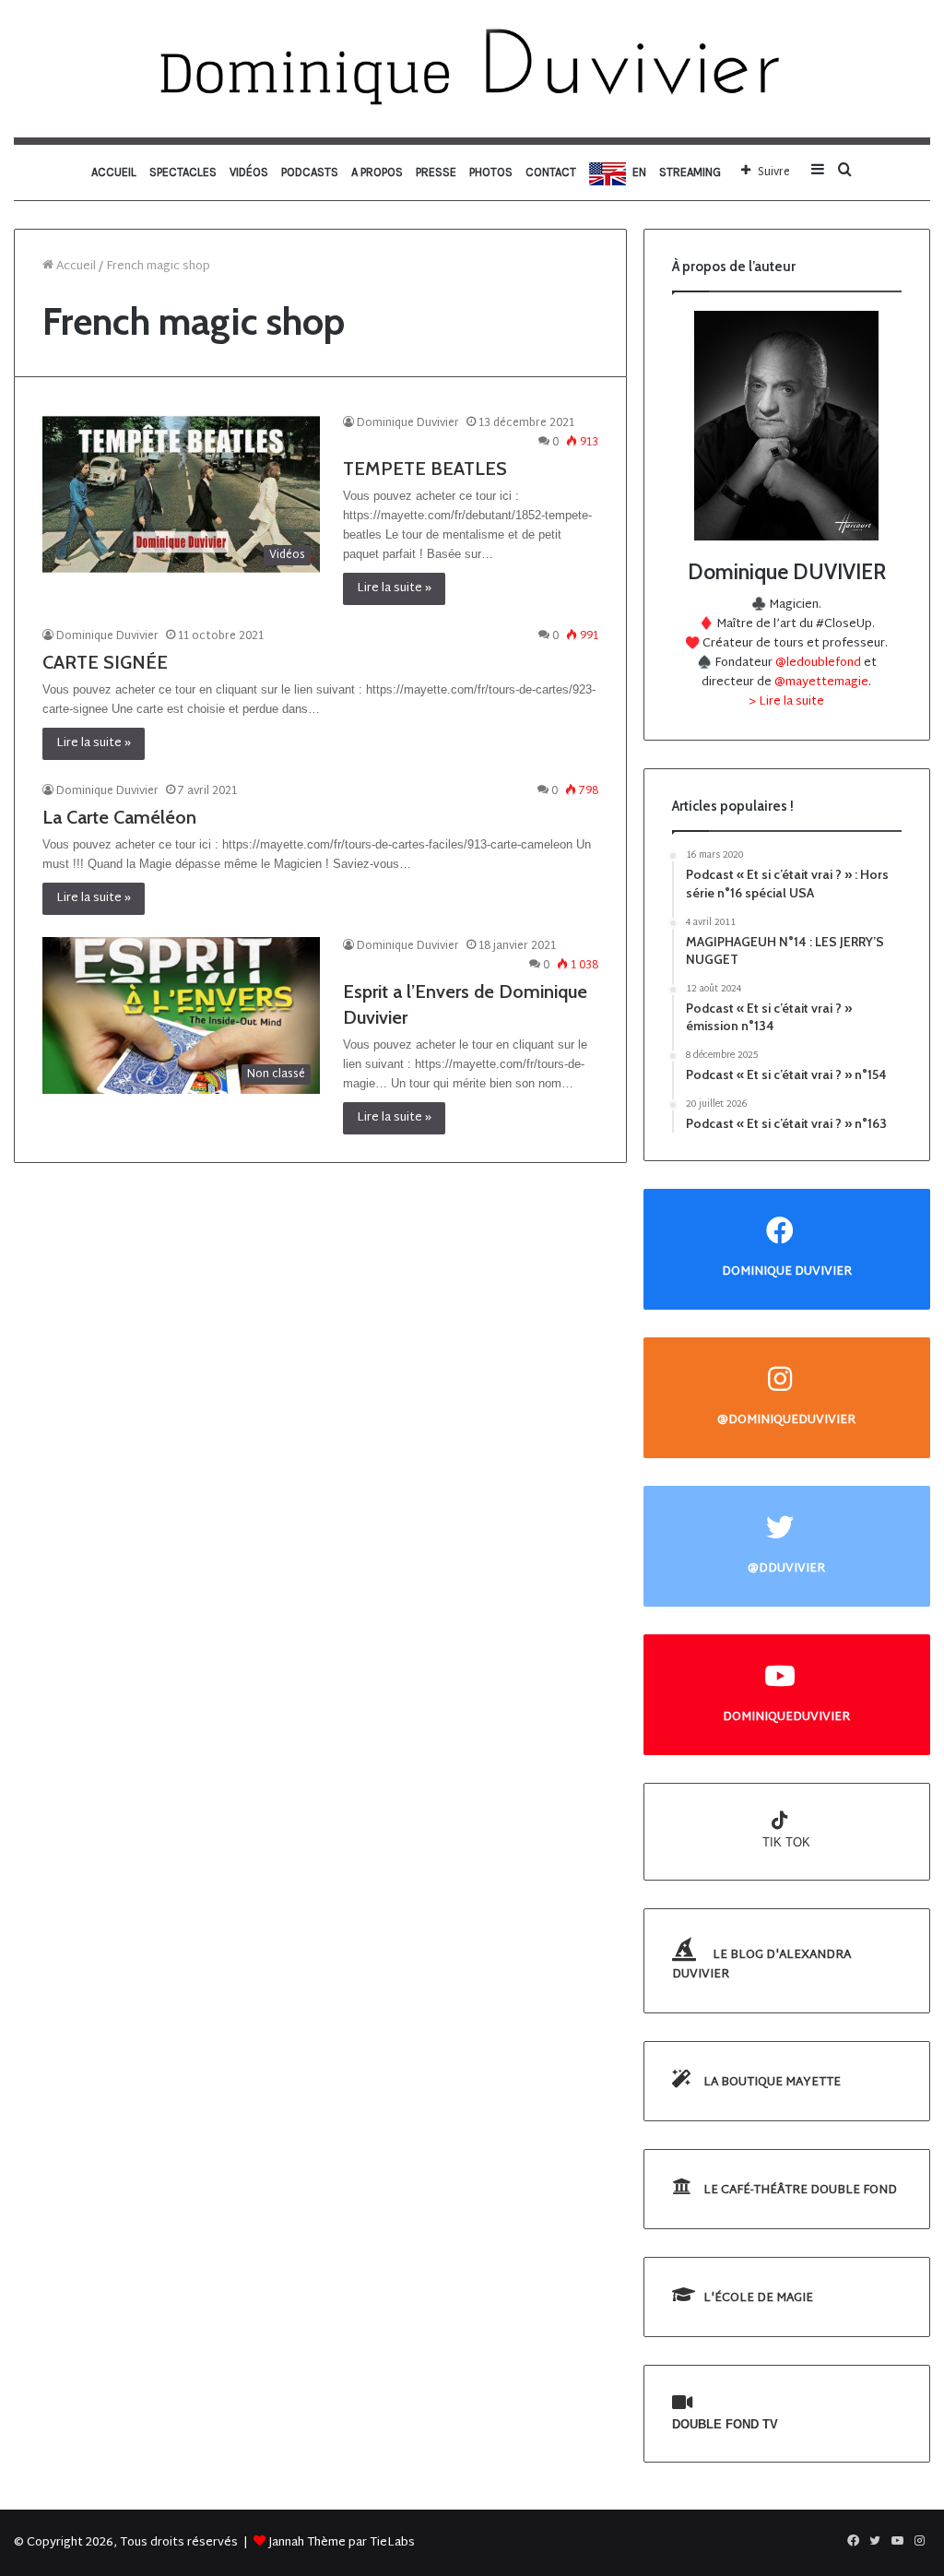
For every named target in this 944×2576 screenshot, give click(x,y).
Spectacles (183, 172)
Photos (491, 172)
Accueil (114, 172)
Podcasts (310, 172)
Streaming (690, 172)
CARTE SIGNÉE (105, 662)
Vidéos (249, 172)
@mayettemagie (821, 683)
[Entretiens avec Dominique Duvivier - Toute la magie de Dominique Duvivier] (472, 69)
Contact (551, 172)
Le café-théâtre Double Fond (799, 2190)
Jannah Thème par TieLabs (342, 2543)
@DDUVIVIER (786, 1568)
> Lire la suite (786, 702)
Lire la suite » (394, 588)
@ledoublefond (820, 663)
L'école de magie (757, 2298)
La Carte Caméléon (119, 817)
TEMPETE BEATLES (425, 469)
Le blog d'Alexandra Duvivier (761, 1965)
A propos (377, 172)
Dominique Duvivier (408, 423)
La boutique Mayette (771, 2083)
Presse (436, 172)
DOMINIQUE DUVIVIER (787, 1271)
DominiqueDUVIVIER (786, 1717)
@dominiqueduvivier (786, 1420)
